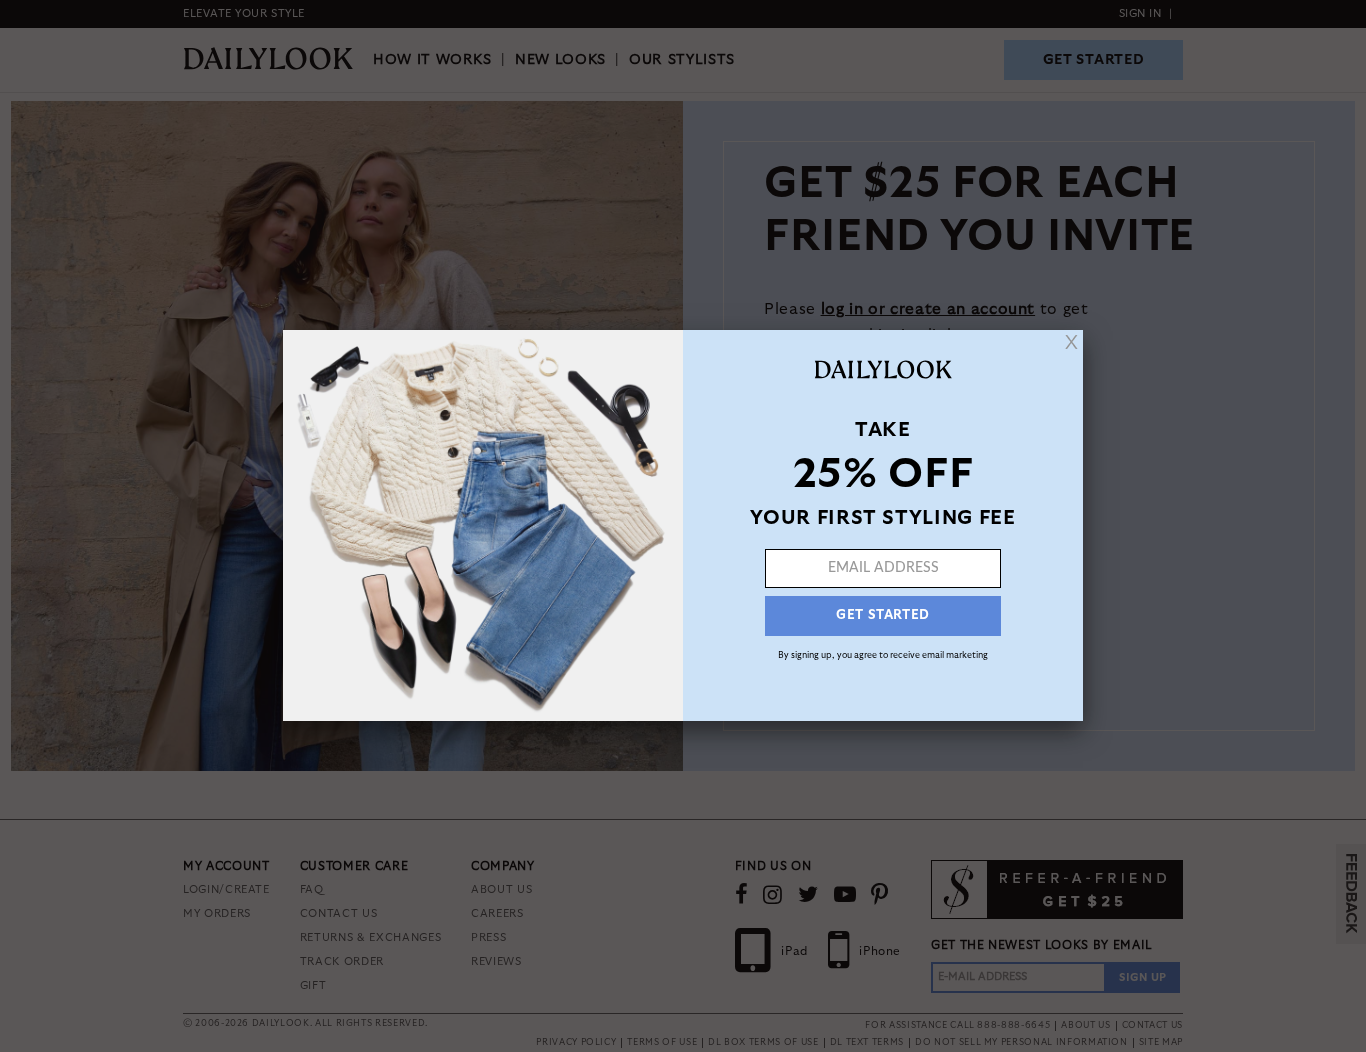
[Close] (1071, 342)
